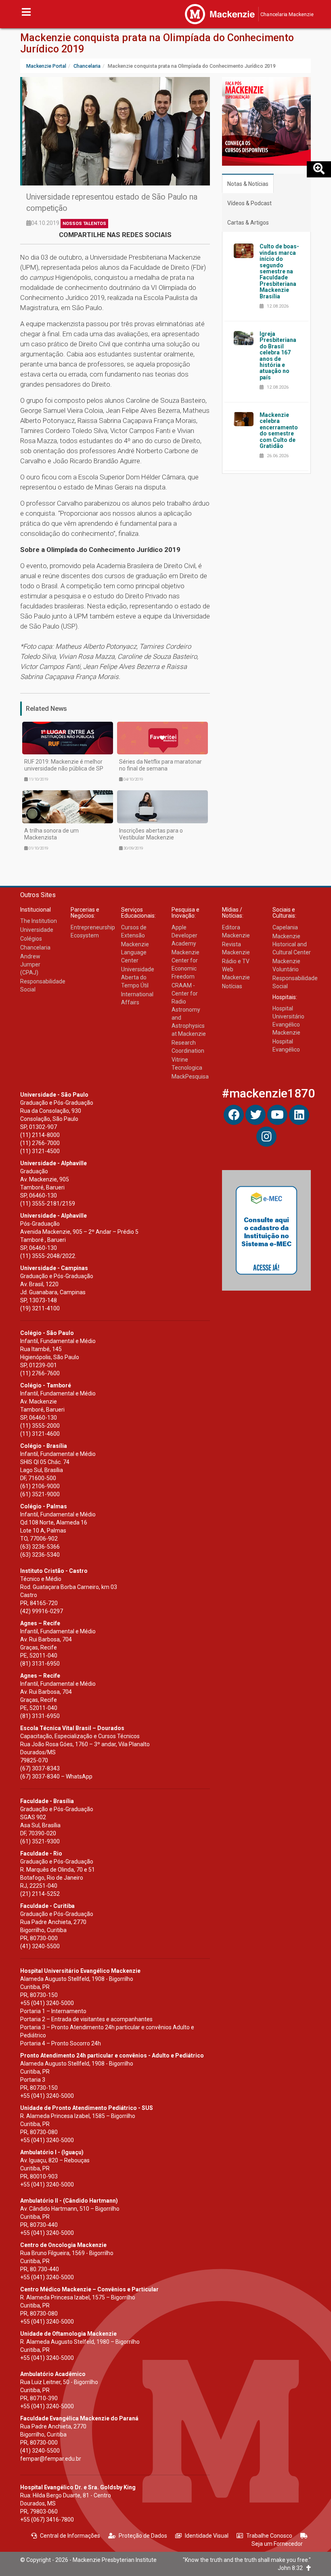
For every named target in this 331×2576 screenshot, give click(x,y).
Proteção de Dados (143, 2536)
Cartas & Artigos (248, 223)
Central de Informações (70, 2536)
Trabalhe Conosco (269, 2536)
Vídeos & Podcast (249, 203)
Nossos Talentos (84, 224)
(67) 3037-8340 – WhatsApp (56, 1776)
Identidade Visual (207, 2536)
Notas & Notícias (248, 184)
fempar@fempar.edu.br (51, 2459)
